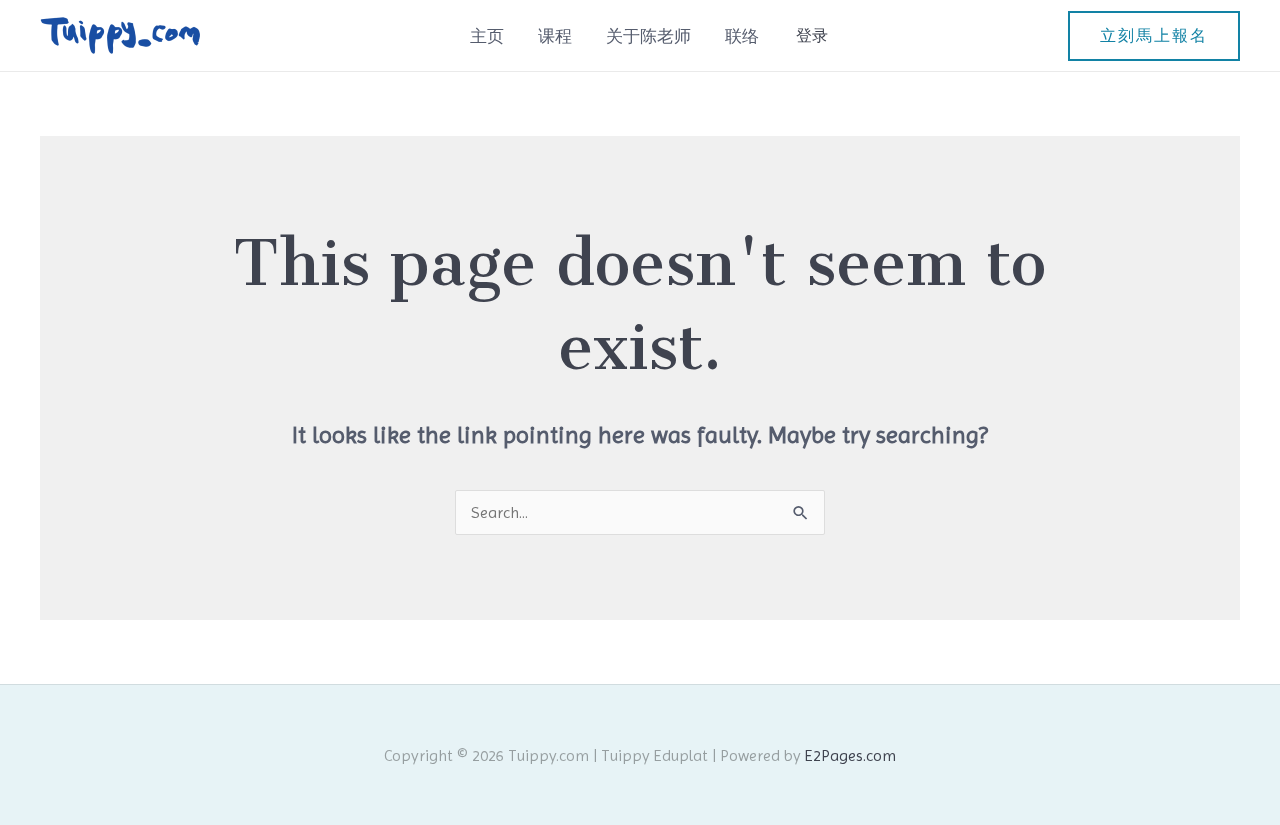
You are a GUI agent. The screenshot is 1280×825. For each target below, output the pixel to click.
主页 (487, 36)
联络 (742, 36)
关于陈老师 (648, 36)
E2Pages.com (850, 755)
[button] (1154, 36)
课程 (555, 36)
